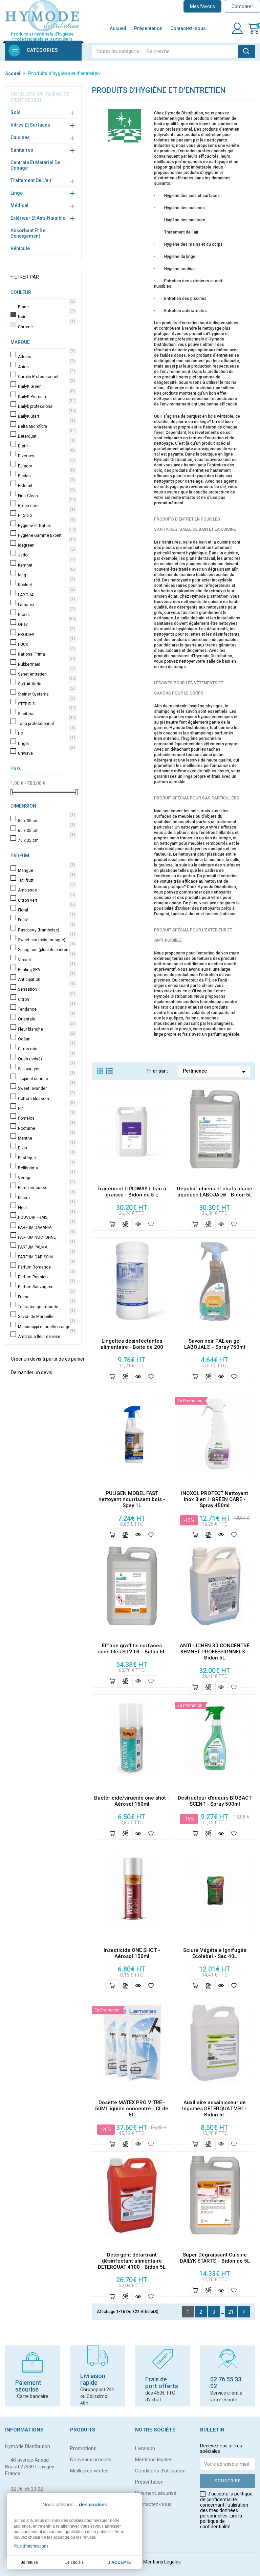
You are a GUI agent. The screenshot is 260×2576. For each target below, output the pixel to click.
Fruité (46, 920)
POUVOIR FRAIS (46, 1217)
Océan (46, 1039)
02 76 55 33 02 (27, 2489)
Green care (46, 506)
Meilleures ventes (89, 2471)
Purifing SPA (46, 970)
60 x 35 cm (46, 831)
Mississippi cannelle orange (46, 1327)
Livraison (145, 2448)
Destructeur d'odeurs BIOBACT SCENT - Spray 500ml (215, 1801)
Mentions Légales (162, 2562)
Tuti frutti (46, 880)
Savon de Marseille (46, 1317)
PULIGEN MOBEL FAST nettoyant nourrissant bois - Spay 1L (132, 1499)
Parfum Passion (46, 1277)
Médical (19, 205)
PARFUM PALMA (46, 1247)
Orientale (46, 1019)
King (46, 575)
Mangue (46, 871)
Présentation (148, 28)
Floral (46, 910)
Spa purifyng (46, 1069)
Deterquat (46, 436)
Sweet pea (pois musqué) (46, 940)
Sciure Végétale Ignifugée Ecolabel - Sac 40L (215, 1953)
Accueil (118, 28)
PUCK (46, 644)
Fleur (46, 1208)
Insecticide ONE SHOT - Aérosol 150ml (132, 1953)
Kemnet (46, 565)
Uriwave (46, 753)
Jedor (46, 555)
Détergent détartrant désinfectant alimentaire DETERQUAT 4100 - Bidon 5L (132, 2261)
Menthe (46, 1138)
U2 (46, 734)
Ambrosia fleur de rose (46, 1337)
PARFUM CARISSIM (46, 1257)
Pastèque (46, 1158)
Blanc (46, 307)
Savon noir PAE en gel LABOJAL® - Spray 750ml (215, 1344)
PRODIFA (46, 635)
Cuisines (20, 137)
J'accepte (120, 2562)
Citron (46, 999)
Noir (46, 317)
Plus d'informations (31, 2546)
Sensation (46, 989)
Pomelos (46, 1118)
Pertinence (215, 1072)
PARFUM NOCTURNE (46, 1237)
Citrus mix (46, 1049)
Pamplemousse (46, 1188)
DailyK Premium (46, 397)
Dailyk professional (46, 406)
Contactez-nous (188, 28)
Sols (16, 112)
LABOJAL (46, 595)
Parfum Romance (46, 1267)
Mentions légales (154, 2460)
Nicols (46, 615)
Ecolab (46, 476)
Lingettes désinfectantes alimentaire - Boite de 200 (132, 1344)
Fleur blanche (46, 1029)
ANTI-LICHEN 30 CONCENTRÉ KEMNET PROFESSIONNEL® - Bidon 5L (215, 1652)
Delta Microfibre (46, 426)
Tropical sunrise (46, 1079)
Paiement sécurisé (156, 2493)
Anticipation (46, 979)
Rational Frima (46, 654)
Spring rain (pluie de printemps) (46, 950)
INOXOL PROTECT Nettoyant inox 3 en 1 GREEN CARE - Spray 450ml (215, 1499)
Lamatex (46, 605)
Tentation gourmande (46, 1307)
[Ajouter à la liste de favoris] (151, 1224)
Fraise (46, 1297)
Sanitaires (22, 150)
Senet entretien (46, 674)
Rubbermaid (46, 664)
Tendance (46, 1009)
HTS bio (46, 515)
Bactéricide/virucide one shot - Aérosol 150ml (132, 1801)
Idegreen (46, 545)
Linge (17, 193)
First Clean (46, 496)
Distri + (46, 446)
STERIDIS (46, 704)
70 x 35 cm (46, 840)
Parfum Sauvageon (46, 1287)
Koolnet (46, 585)
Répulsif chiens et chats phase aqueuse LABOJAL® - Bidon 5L (215, 1192)
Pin (46, 1108)
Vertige (46, 1178)
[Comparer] (125, 1224)
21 (231, 2312)
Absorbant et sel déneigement (29, 233)
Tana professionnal (46, 724)
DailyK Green (46, 387)
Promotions (83, 2448)
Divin (46, 1148)
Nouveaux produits (91, 2460)
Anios (46, 367)
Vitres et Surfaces (30, 125)
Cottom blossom (46, 1099)
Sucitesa (46, 714)
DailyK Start (46, 416)
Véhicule (20, 248)
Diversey (46, 456)
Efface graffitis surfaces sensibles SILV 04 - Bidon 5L (132, 1649)
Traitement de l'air (31, 180)
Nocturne (46, 1128)
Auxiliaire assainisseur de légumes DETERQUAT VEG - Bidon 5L (215, 2109)
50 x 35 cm (46, 821)
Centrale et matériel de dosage (35, 165)
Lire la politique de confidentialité (221, 2521)
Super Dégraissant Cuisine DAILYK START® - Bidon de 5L (215, 2258)
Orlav (46, 624)
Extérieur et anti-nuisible (38, 218)
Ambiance (46, 890)
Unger (46, 744)
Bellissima (46, 1168)
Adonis (46, 357)
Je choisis (74, 2562)
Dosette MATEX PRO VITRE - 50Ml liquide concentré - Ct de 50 (132, 2109)
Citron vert (46, 900)
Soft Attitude (46, 684)
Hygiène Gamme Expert (46, 535)
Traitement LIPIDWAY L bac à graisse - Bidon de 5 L (132, 1192)
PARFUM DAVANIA (46, 1228)
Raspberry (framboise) (46, 930)
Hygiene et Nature (46, 526)
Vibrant (46, 960)
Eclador (46, 466)
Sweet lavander (46, 1088)
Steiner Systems (46, 694)
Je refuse (29, 2562)
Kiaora (46, 1198)
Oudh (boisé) (46, 1059)
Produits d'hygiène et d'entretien (40, 97)
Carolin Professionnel (46, 377)
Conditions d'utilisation (160, 2471)
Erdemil (46, 486)
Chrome (46, 327)
